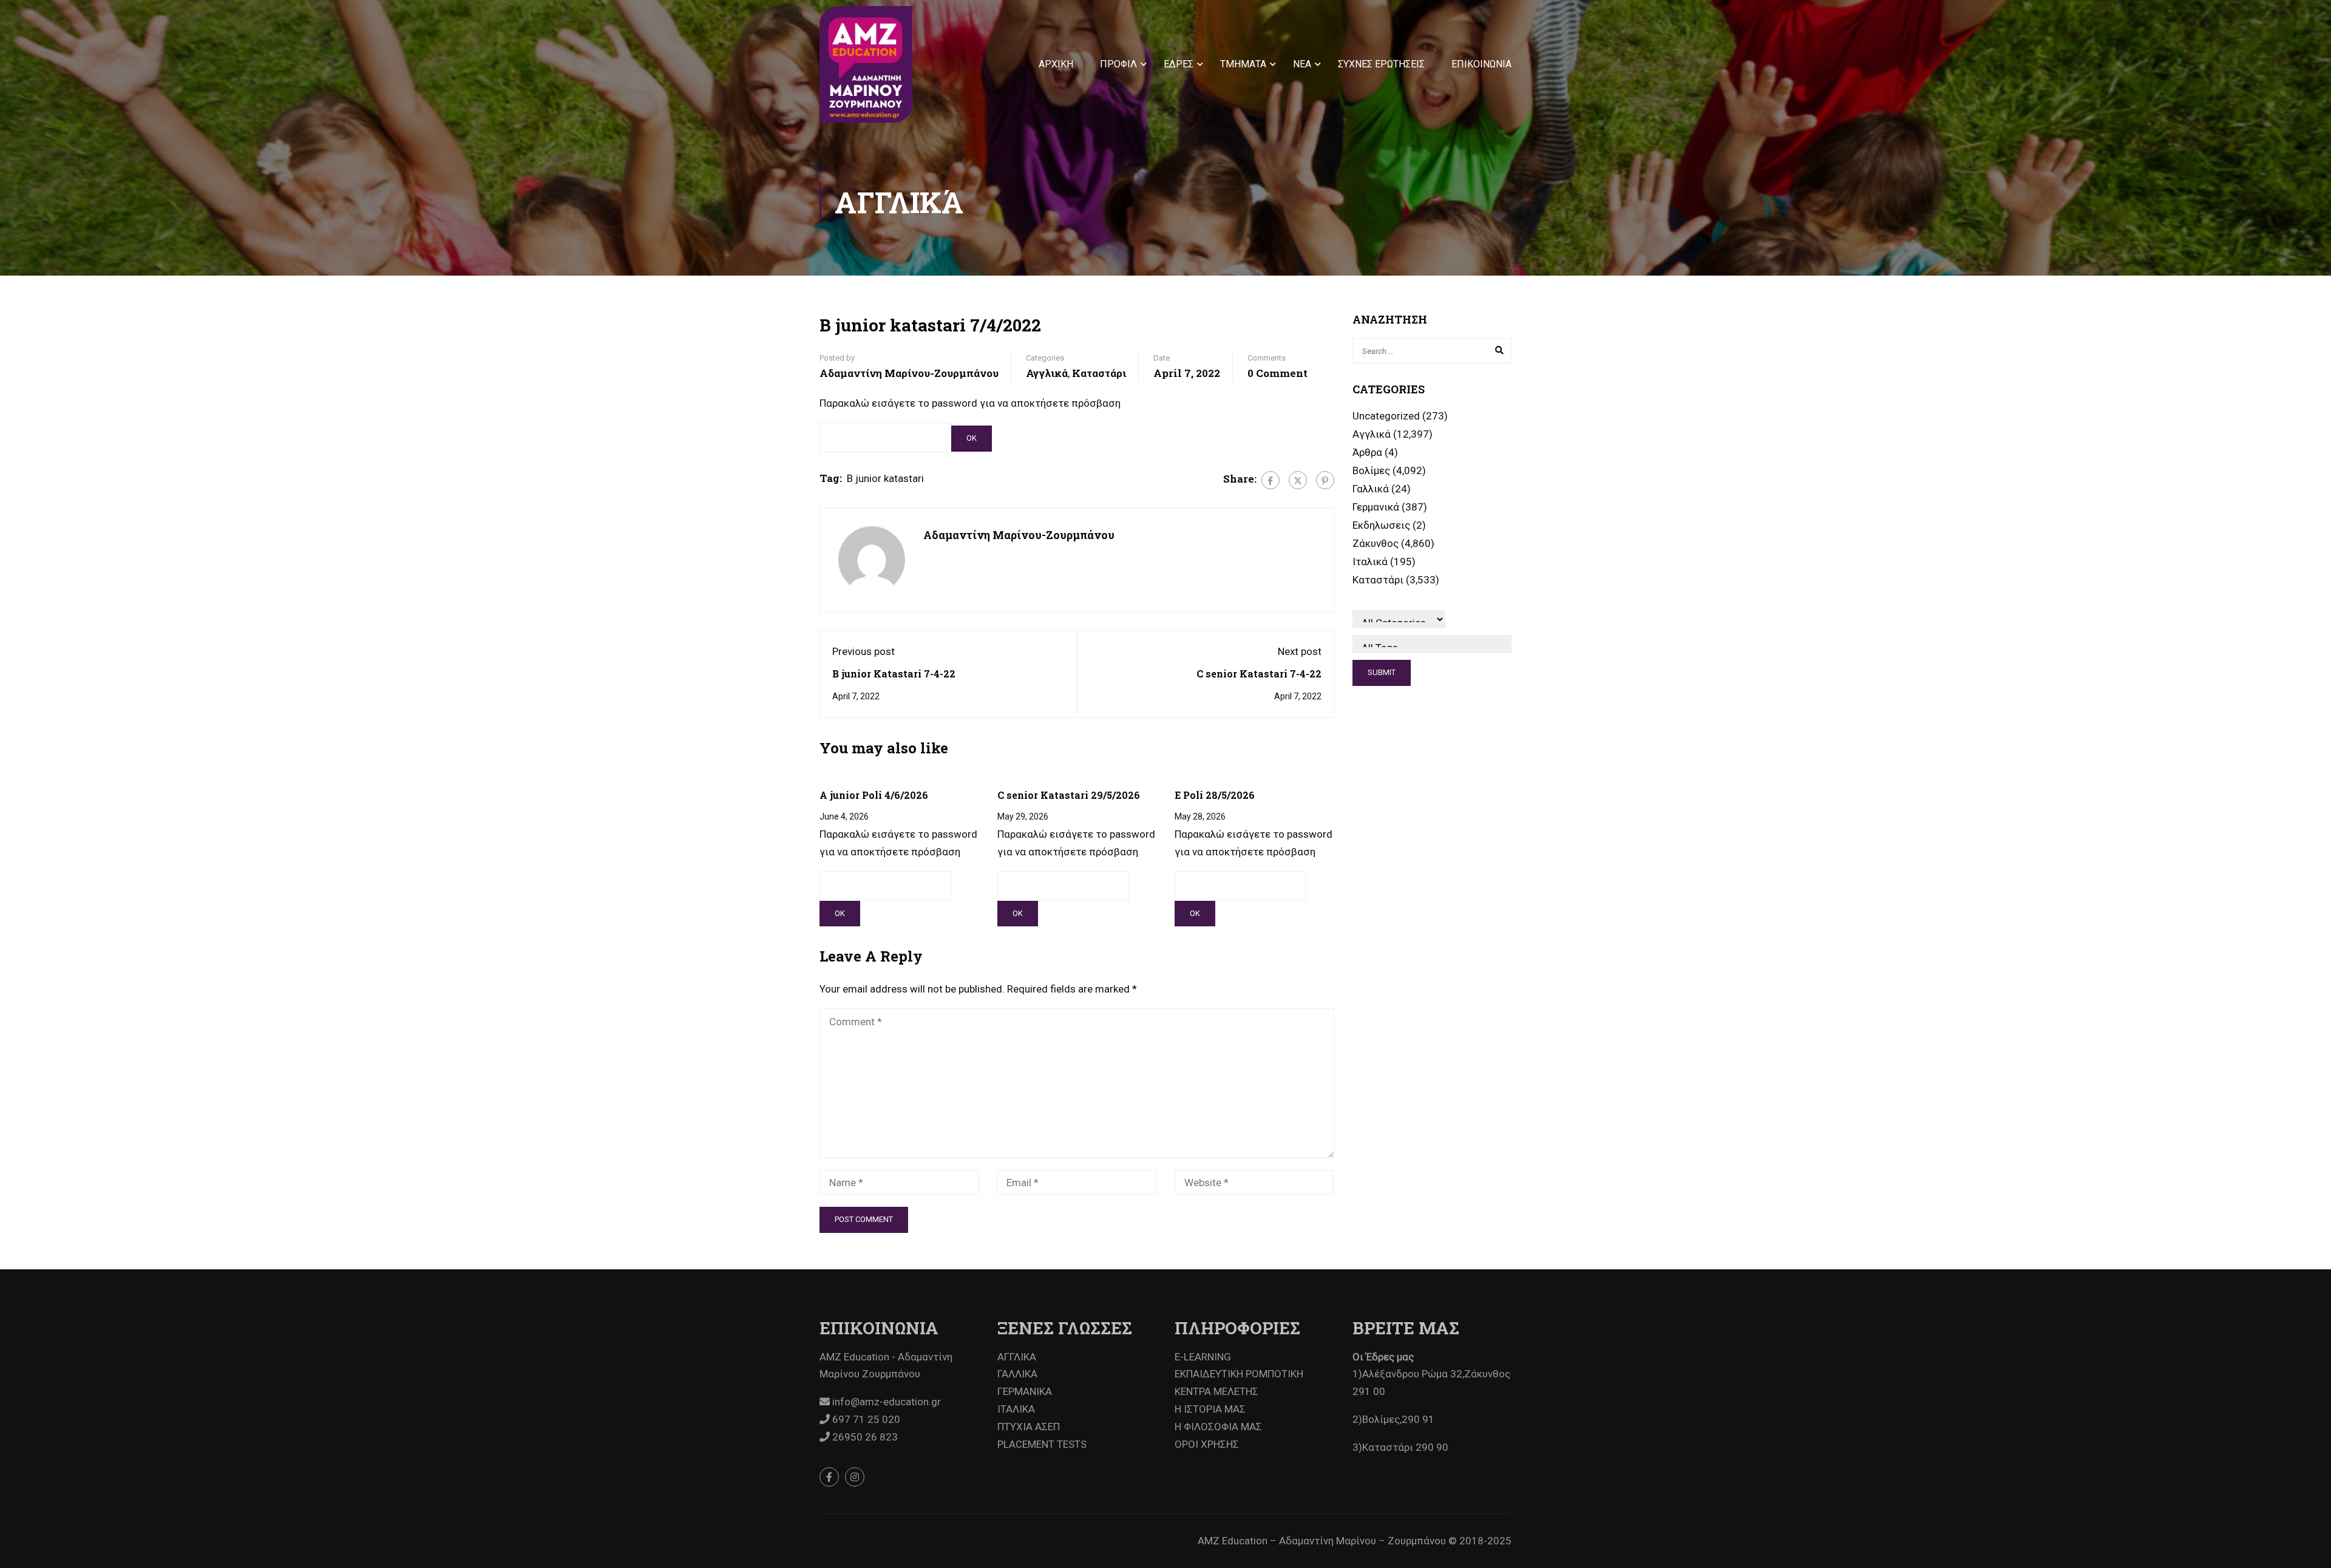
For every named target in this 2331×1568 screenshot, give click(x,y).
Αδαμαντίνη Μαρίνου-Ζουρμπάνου (909, 373)
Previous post (864, 651)
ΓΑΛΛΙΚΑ (1017, 1374)
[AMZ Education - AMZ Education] (866, 64)
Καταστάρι (1099, 373)
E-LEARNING (1203, 1357)
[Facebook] (1271, 480)
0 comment (1277, 373)
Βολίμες (1371, 470)
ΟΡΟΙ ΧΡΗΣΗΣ (1207, 1444)
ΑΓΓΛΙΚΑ (1017, 1357)
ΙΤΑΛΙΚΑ (1016, 1409)
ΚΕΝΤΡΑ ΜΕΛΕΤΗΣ (1216, 1391)
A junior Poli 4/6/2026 (874, 795)
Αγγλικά (1047, 373)
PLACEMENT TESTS (1042, 1444)
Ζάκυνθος (1376, 543)
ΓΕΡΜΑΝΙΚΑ (1025, 1391)
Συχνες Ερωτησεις (1381, 64)
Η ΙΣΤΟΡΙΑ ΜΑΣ (1210, 1409)
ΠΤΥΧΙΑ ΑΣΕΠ (1029, 1427)
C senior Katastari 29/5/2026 (1069, 795)
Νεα (1302, 64)
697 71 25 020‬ (865, 1419)
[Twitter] (1298, 480)
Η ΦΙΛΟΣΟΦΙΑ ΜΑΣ (1218, 1427)
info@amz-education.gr (885, 1402)
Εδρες (1179, 64)
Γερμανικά (1376, 507)
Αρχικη (1056, 64)
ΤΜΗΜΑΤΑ (1243, 64)
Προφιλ (1118, 64)
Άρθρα (1367, 452)
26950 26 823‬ (864, 1437)
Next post (1300, 651)
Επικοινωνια (1481, 64)
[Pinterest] (1325, 480)
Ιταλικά (1370, 562)
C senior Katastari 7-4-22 (1259, 674)
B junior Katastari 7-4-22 (894, 674)
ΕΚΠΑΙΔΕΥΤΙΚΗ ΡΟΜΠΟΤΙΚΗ (1239, 1374)
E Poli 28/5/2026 (1215, 795)
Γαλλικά (1371, 489)
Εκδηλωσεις (1381, 525)
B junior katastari (885, 478)
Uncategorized (1386, 416)
